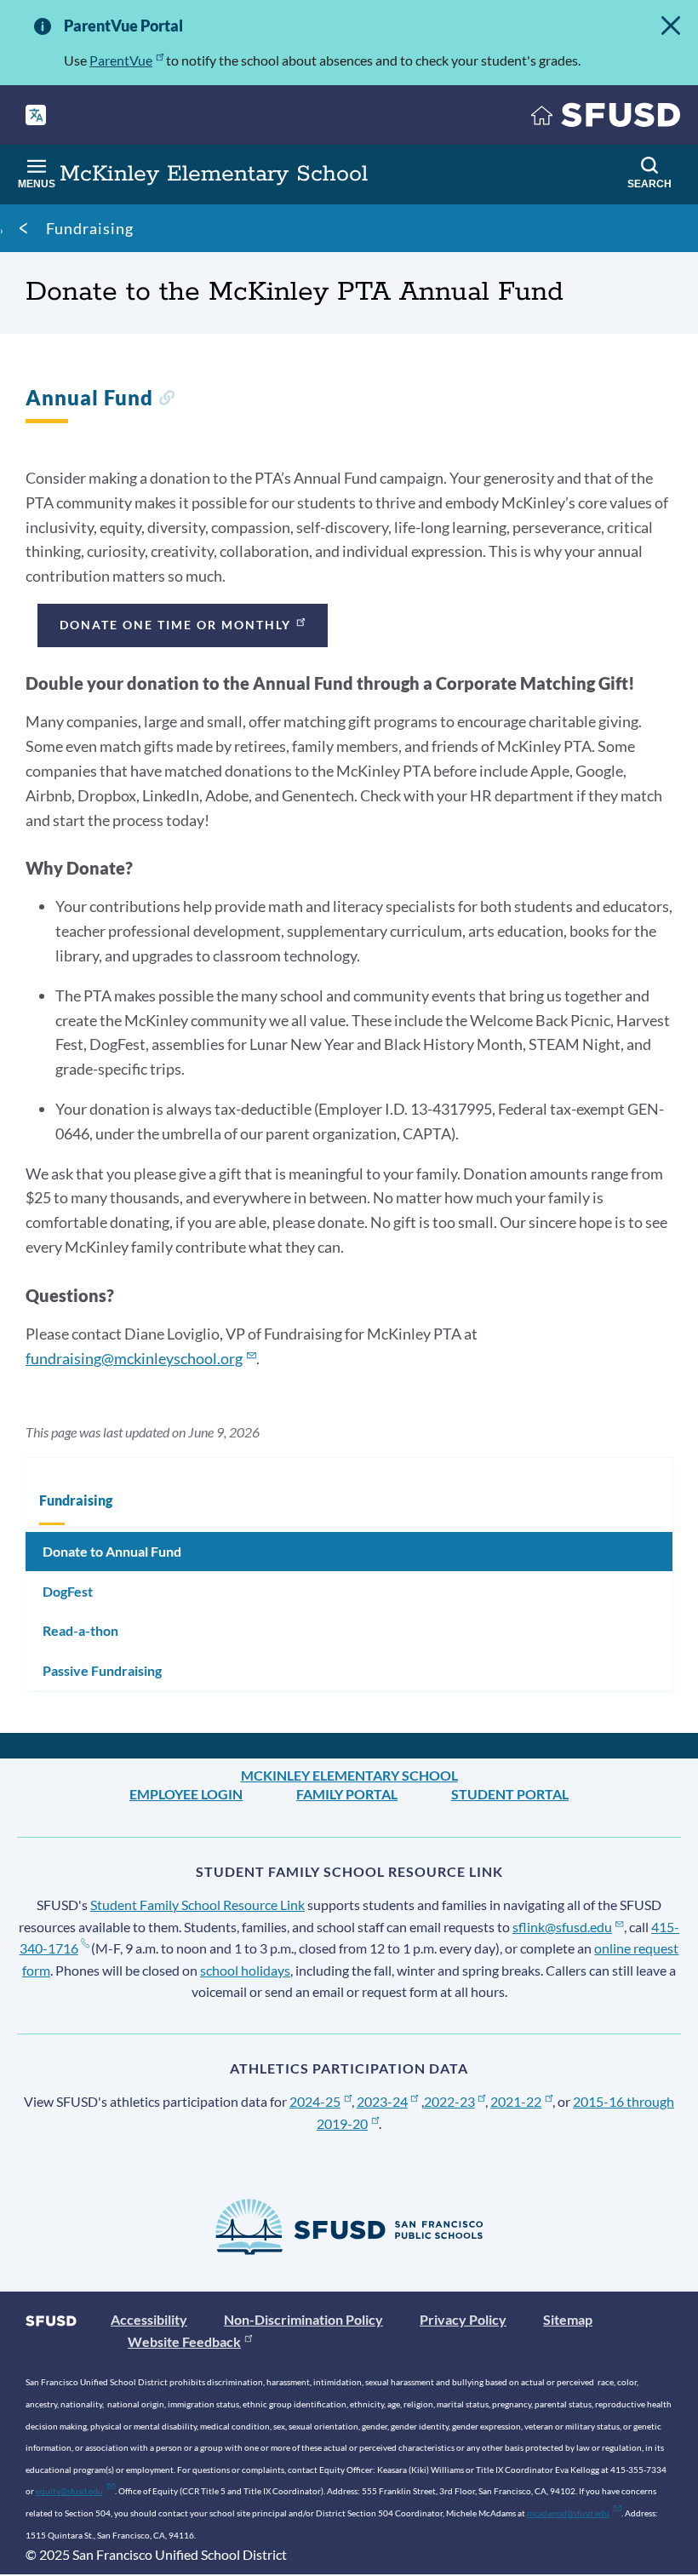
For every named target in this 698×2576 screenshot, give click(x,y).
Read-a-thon (80, 1630)
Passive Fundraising (102, 1670)
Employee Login (186, 1794)
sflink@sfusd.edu (562, 1927)
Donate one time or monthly (175, 625)
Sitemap (568, 2319)
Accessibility (149, 2319)
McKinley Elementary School (349, 1775)
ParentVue (121, 60)
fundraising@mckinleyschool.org (134, 1358)
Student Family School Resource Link (197, 1905)
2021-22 (516, 2101)
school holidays (245, 1970)
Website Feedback (184, 2341)
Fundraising (90, 228)
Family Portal (347, 1794)
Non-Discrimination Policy (303, 2319)
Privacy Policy (463, 2319)
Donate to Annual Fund (112, 1551)
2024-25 (315, 2101)
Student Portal (510, 1794)
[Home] (606, 119)
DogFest (68, 1591)
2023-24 (382, 2101)
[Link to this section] (166, 400)
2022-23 (449, 2101)
